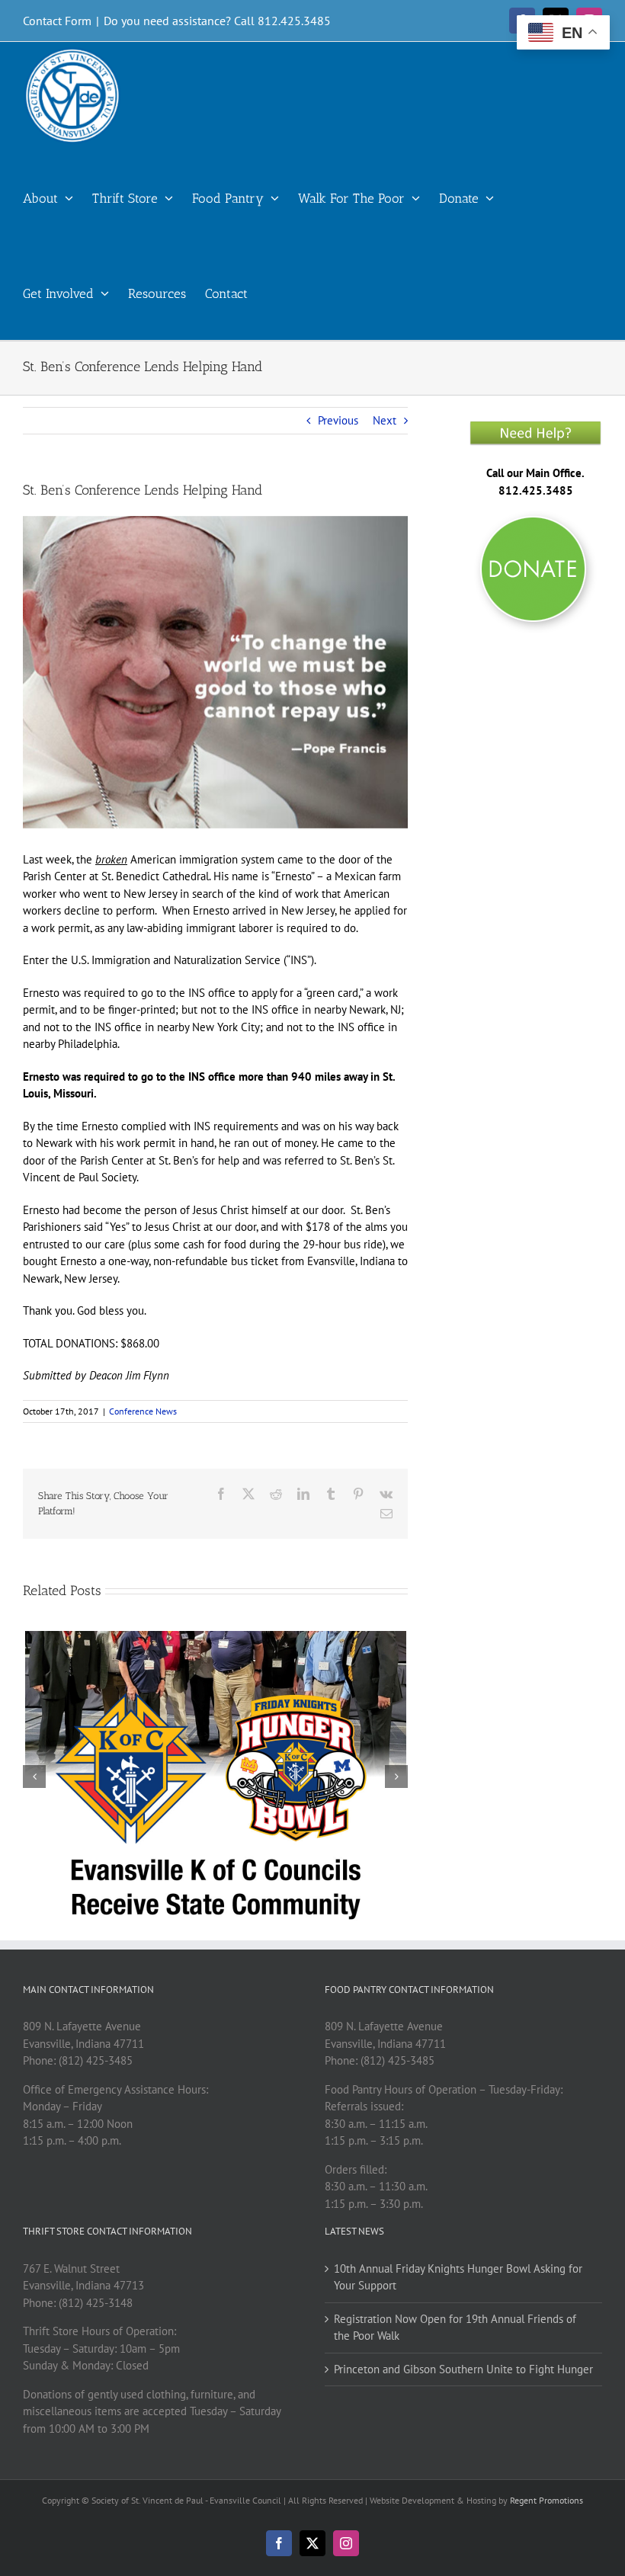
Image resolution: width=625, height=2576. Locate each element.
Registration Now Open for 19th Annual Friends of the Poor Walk (455, 2328)
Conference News (143, 1411)
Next (385, 420)
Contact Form (57, 21)
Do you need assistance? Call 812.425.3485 (217, 21)
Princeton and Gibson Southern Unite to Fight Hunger (463, 2369)
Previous (338, 420)
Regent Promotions (546, 2500)
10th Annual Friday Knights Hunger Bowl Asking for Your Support (458, 2277)
